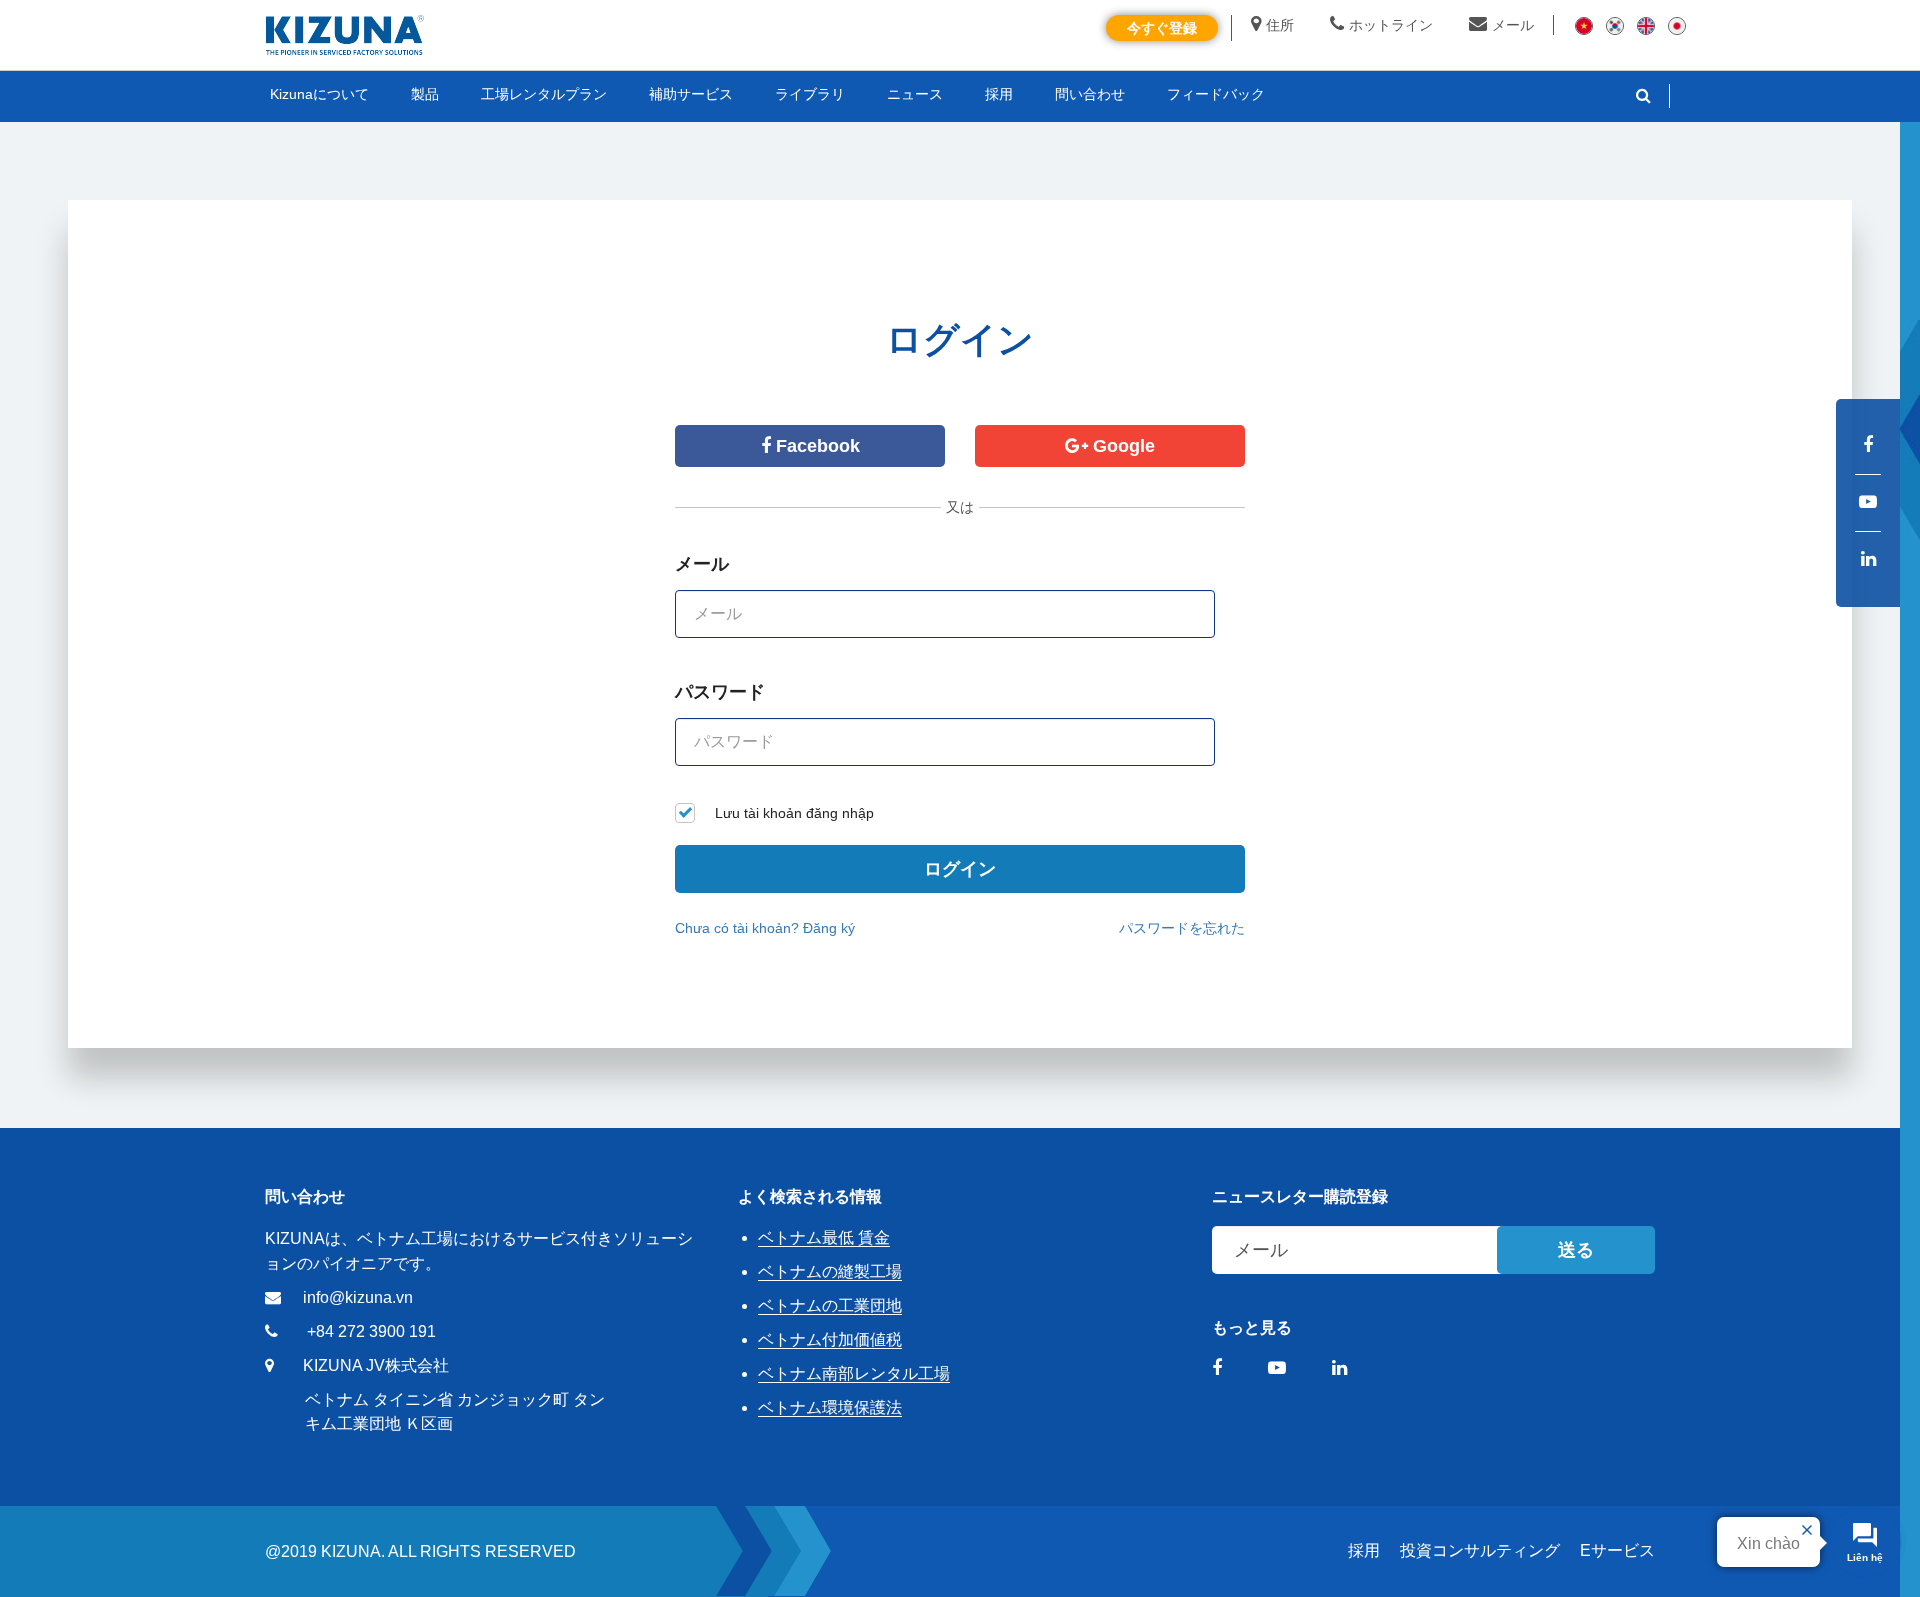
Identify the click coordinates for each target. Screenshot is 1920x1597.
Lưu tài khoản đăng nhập (794, 813)
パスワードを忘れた (1182, 928)
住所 (1280, 25)
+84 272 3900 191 (371, 1331)
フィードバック (1216, 94)
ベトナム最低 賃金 (824, 1237)
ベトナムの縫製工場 (830, 1271)
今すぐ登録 (1162, 28)
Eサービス (1617, 1550)
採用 (1364, 1550)
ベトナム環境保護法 (830, 1407)
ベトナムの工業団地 (830, 1305)
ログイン (960, 869)
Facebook (815, 446)
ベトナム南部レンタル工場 (854, 1373)
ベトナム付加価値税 (830, 1339)
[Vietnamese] (1584, 25)
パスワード (720, 692)
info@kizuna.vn (358, 1297)
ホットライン (1391, 25)
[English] (1646, 25)
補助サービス (691, 94)
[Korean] (1615, 25)
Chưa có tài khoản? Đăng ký (765, 928)
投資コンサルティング (1480, 1550)
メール (1513, 25)
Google (1121, 446)
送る (1576, 1250)
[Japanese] (1677, 25)
